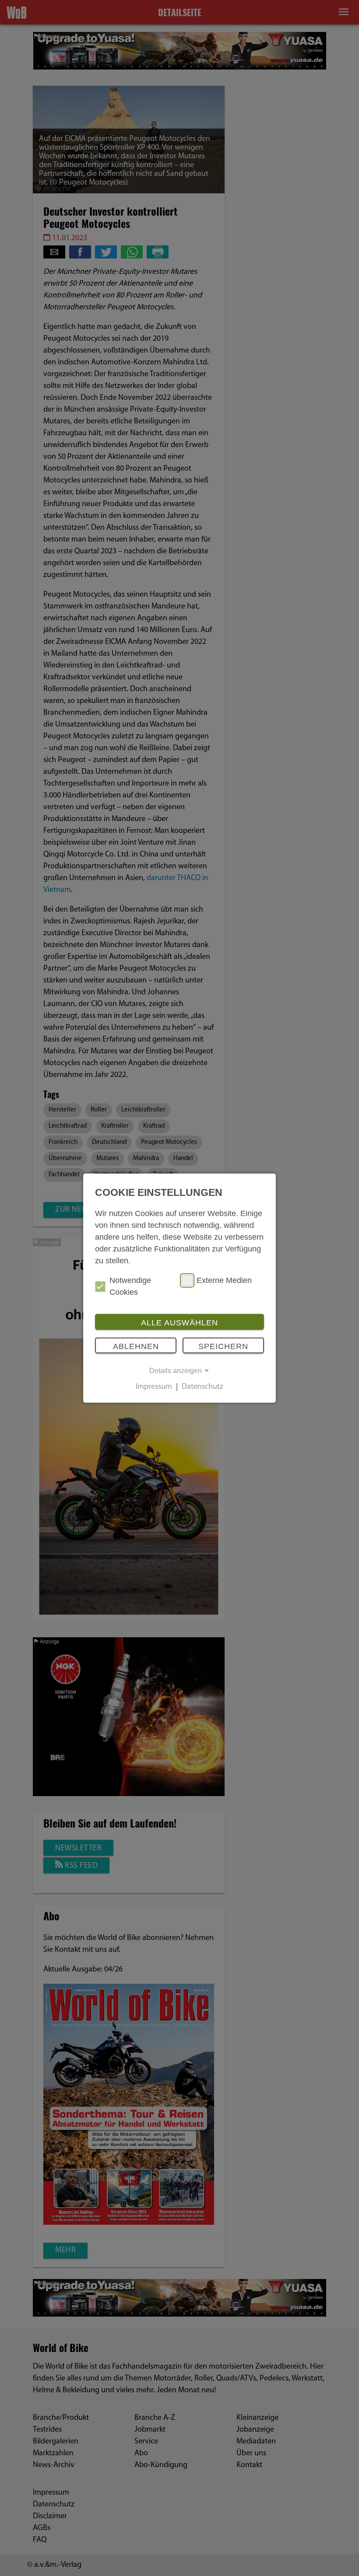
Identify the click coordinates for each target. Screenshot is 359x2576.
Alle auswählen (179, 1323)
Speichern (223, 1346)
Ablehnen (136, 1346)
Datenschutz (202, 1388)
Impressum (154, 1388)
